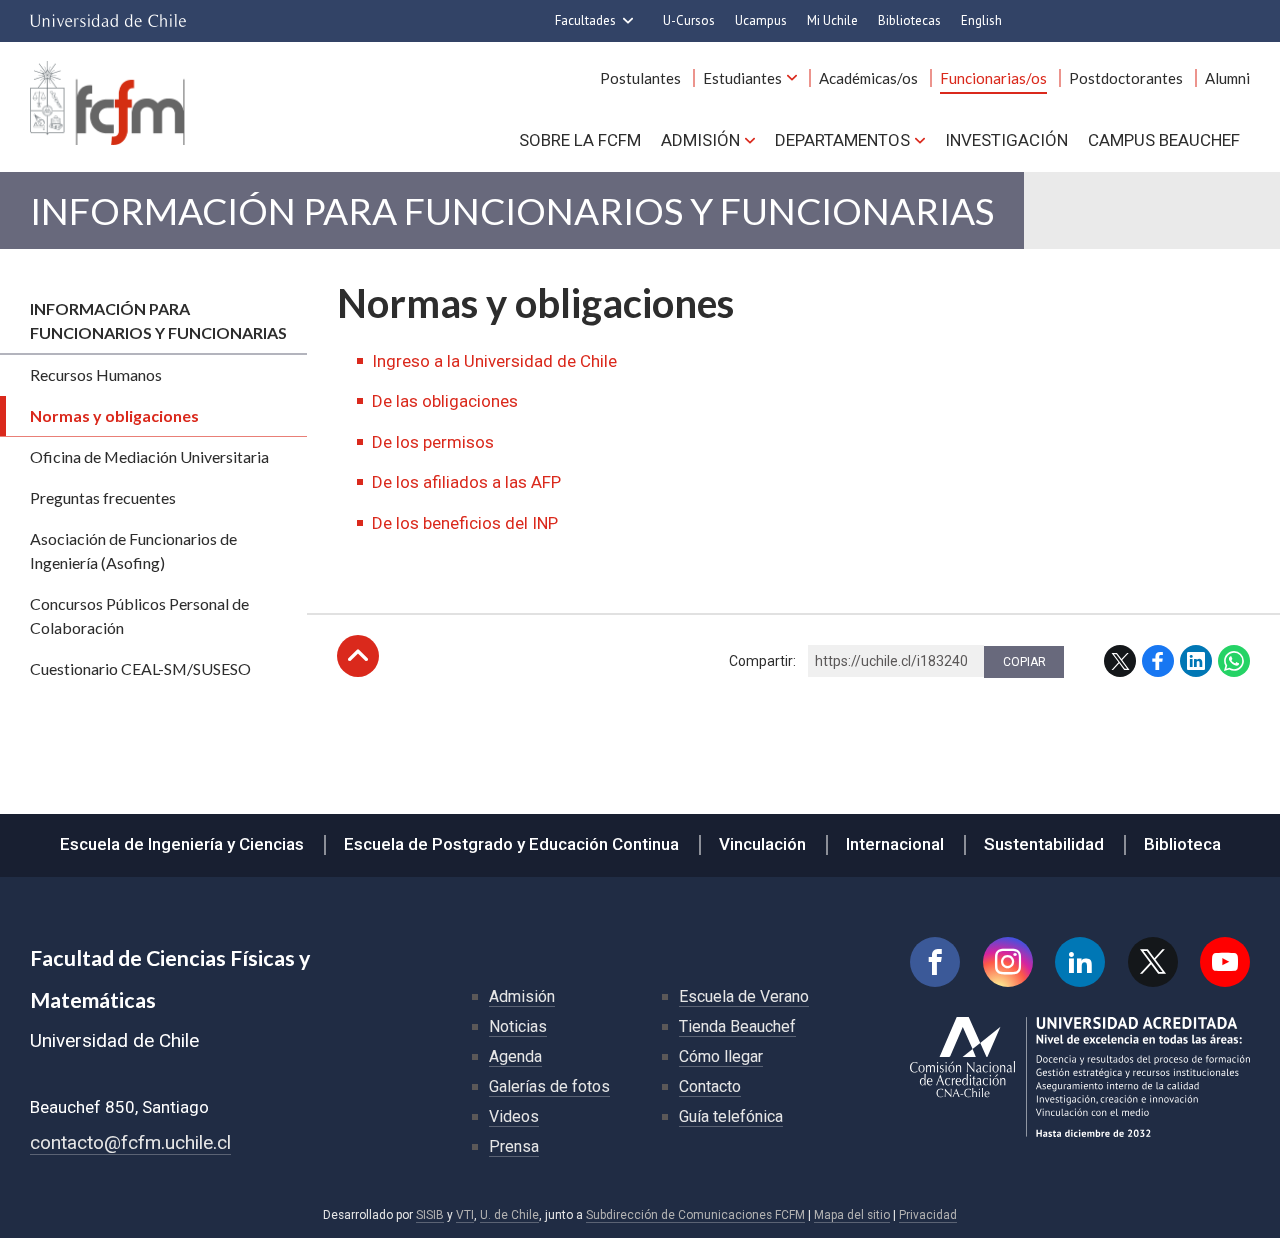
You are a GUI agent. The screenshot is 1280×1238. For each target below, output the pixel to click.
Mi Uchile (832, 20)
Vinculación (762, 844)
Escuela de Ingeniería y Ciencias (182, 844)
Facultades (585, 20)
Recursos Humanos (96, 374)
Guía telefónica (731, 1116)
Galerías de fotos (549, 1086)
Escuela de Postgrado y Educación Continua (511, 844)
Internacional (895, 844)
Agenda (515, 1056)
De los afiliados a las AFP (466, 482)
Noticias (518, 1026)
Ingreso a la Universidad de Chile (494, 361)
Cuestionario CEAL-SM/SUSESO (140, 668)
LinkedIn (1196, 661)
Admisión (700, 140)
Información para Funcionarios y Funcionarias (512, 210)
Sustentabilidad (1044, 844)
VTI (465, 1215)
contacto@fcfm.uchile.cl (130, 1142)
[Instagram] (1008, 962)
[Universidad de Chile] (108, 21)
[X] (1153, 962)
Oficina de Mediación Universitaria (149, 456)
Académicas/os (868, 78)
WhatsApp (1234, 661)
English (981, 20)
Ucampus (761, 20)
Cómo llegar (721, 1056)
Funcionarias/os (993, 78)
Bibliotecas (909, 20)
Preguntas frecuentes (103, 497)
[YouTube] (1225, 962)
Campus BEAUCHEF (1164, 140)
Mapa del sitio (852, 1215)
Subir (358, 656)
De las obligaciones (445, 401)
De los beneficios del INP (465, 523)
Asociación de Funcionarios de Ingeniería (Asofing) (133, 550)
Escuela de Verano (744, 996)
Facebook (1158, 661)
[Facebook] (935, 962)
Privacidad (928, 1215)
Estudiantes (742, 78)
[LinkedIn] (1080, 962)
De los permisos (433, 442)
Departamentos (842, 140)
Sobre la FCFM (580, 140)
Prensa (514, 1146)
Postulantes (640, 78)
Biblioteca (1182, 844)
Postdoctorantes (1126, 78)
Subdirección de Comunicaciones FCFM (695, 1215)
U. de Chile (509, 1215)
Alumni (1227, 78)
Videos (514, 1116)
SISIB (430, 1215)
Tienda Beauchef (737, 1026)
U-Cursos (689, 20)
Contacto (710, 1086)
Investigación (1006, 140)
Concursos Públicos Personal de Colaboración (139, 615)
